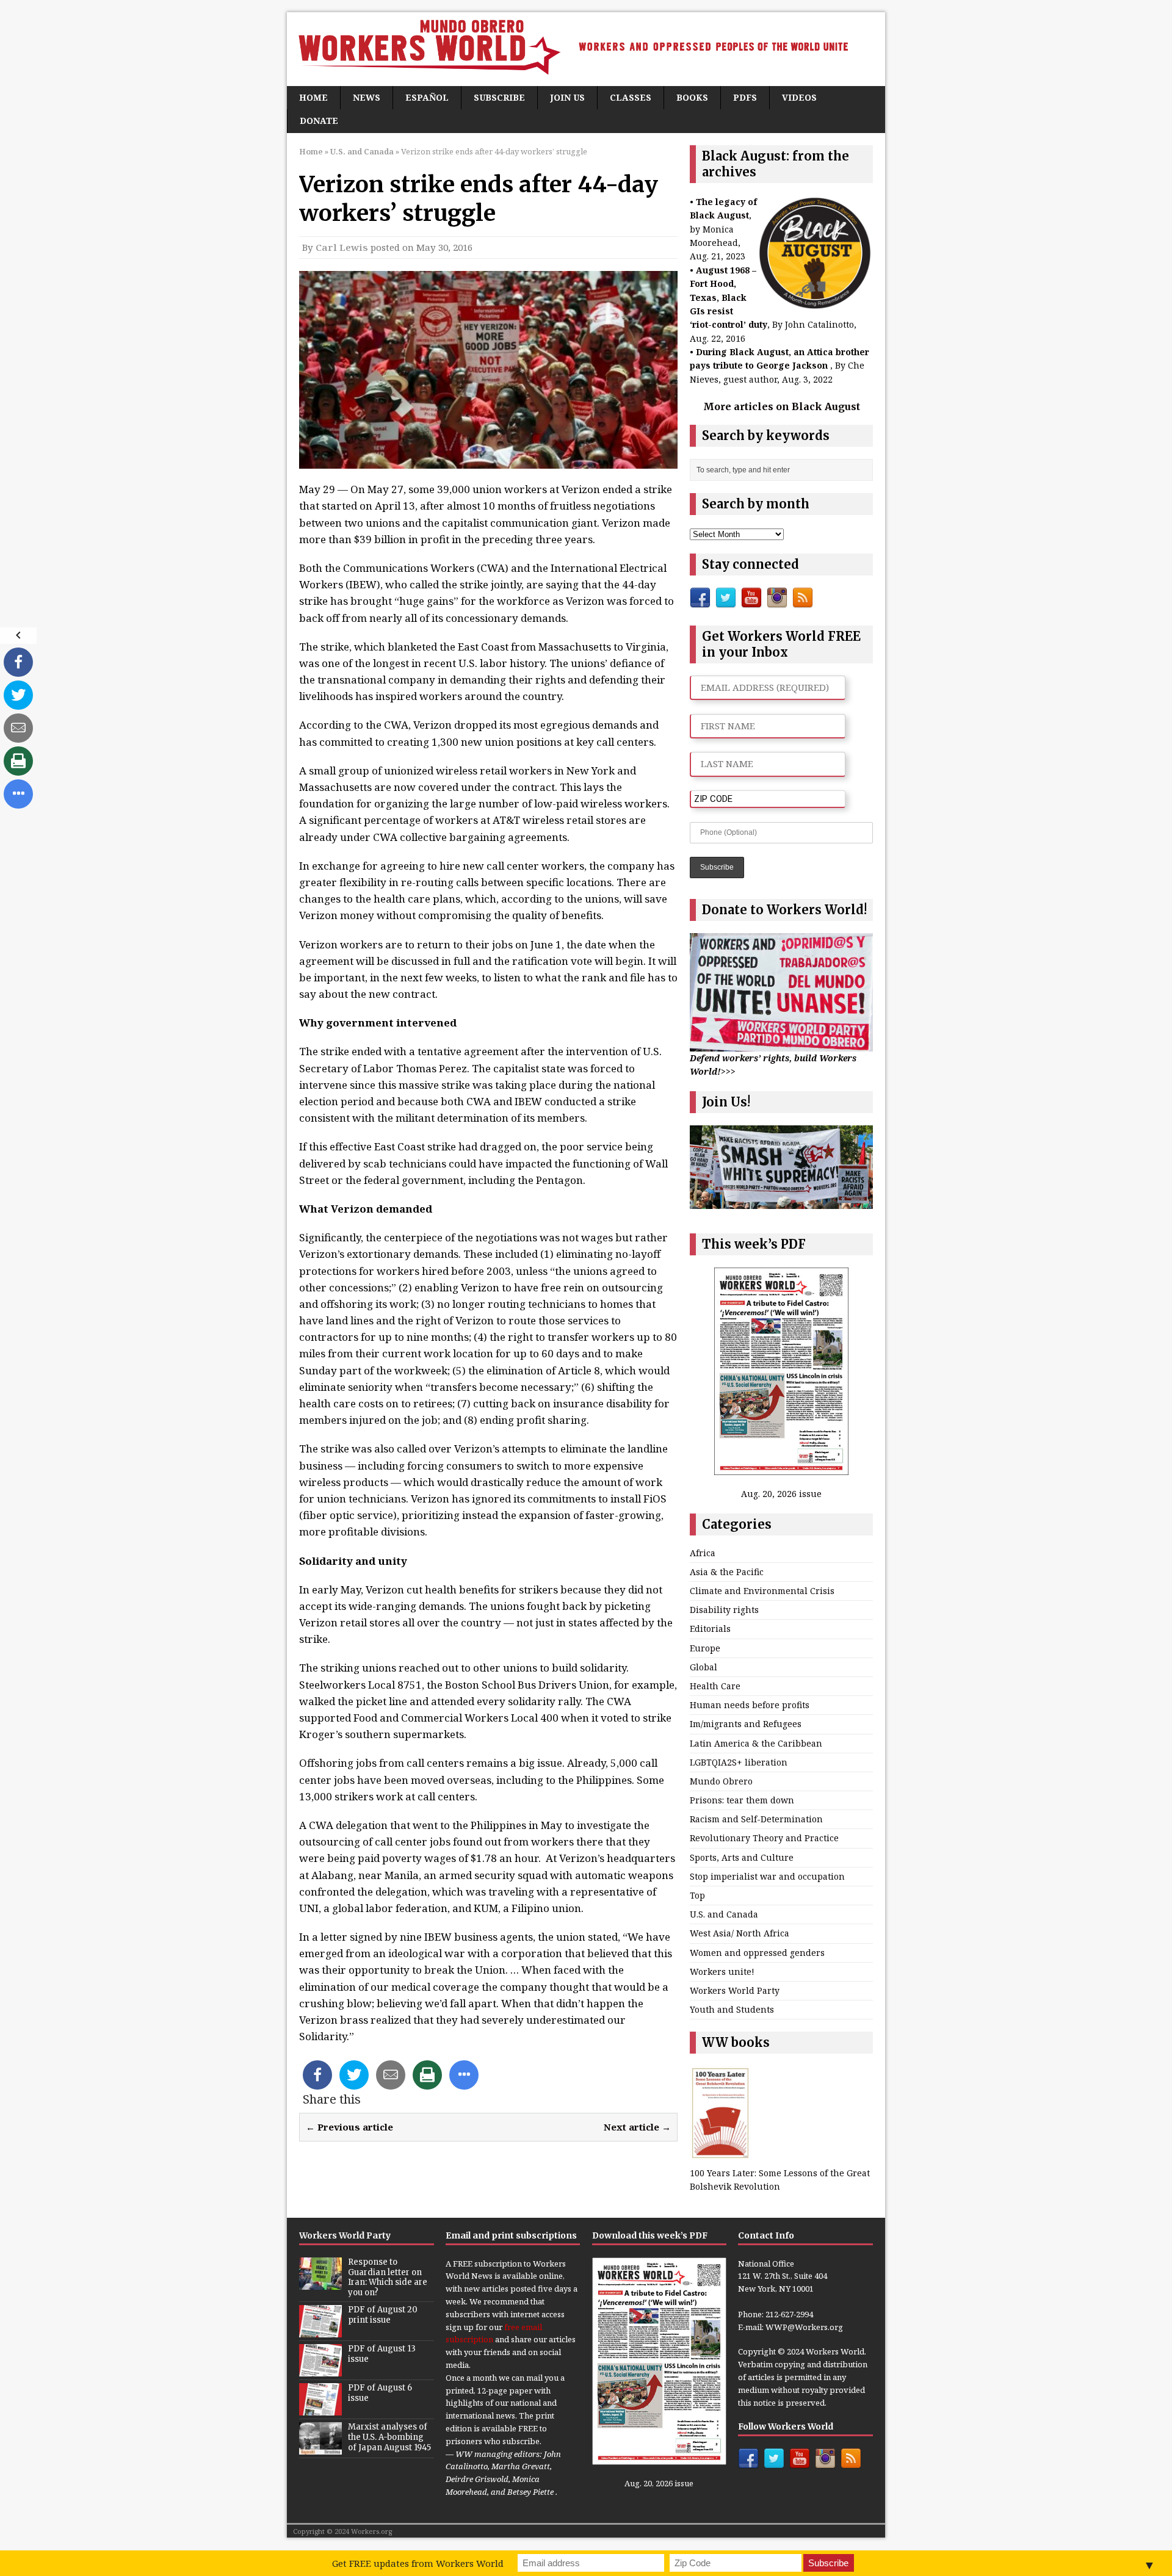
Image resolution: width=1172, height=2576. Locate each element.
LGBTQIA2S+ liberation (739, 1762)
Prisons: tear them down (742, 1800)
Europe (705, 1648)
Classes (631, 97)
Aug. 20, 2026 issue (781, 1494)
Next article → (637, 2127)
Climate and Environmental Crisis (762, 1591)
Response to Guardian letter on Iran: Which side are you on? (388, 2278)
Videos (799, 97)
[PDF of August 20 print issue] (320, 2331)
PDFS (745, 97)
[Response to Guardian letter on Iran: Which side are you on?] (320, 2283)
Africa (703, 1553)
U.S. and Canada (724, 1914)
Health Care (715, 1686)
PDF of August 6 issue (380, 2393)
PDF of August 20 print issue (383, 2315)
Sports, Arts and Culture (742, 1857)
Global (704, 1667)
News (367, 97)
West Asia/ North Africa (740, 1933)
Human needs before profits (750, 1705)
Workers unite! (722, 1972)
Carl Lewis (342, 247)
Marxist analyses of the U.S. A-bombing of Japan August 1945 (389, 2437)
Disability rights (724, 1610)
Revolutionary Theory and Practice (764, 1838)
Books (692, 97)
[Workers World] (586, 49)
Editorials (710, 1629)
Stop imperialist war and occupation (767, 1876)
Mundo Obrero (721, 1781)
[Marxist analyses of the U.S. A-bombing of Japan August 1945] (320, 2448)
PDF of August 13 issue (382, 2354)
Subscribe (499, 97)
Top (697, 1895)
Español (427, 97)
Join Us (567, 97)
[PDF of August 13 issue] (320, 2370)
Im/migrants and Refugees (746, 1724)
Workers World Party (735, 1990)
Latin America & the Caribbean (756, 1743)
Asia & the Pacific (727, 1572)
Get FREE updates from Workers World (418, 2563)
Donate (319, 121)
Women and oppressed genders (757, 1953)
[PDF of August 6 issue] (320, 2409)
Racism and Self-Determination (756, 1819)
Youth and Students (732, 2009)
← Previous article (349, 2127)
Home (313, 97)
